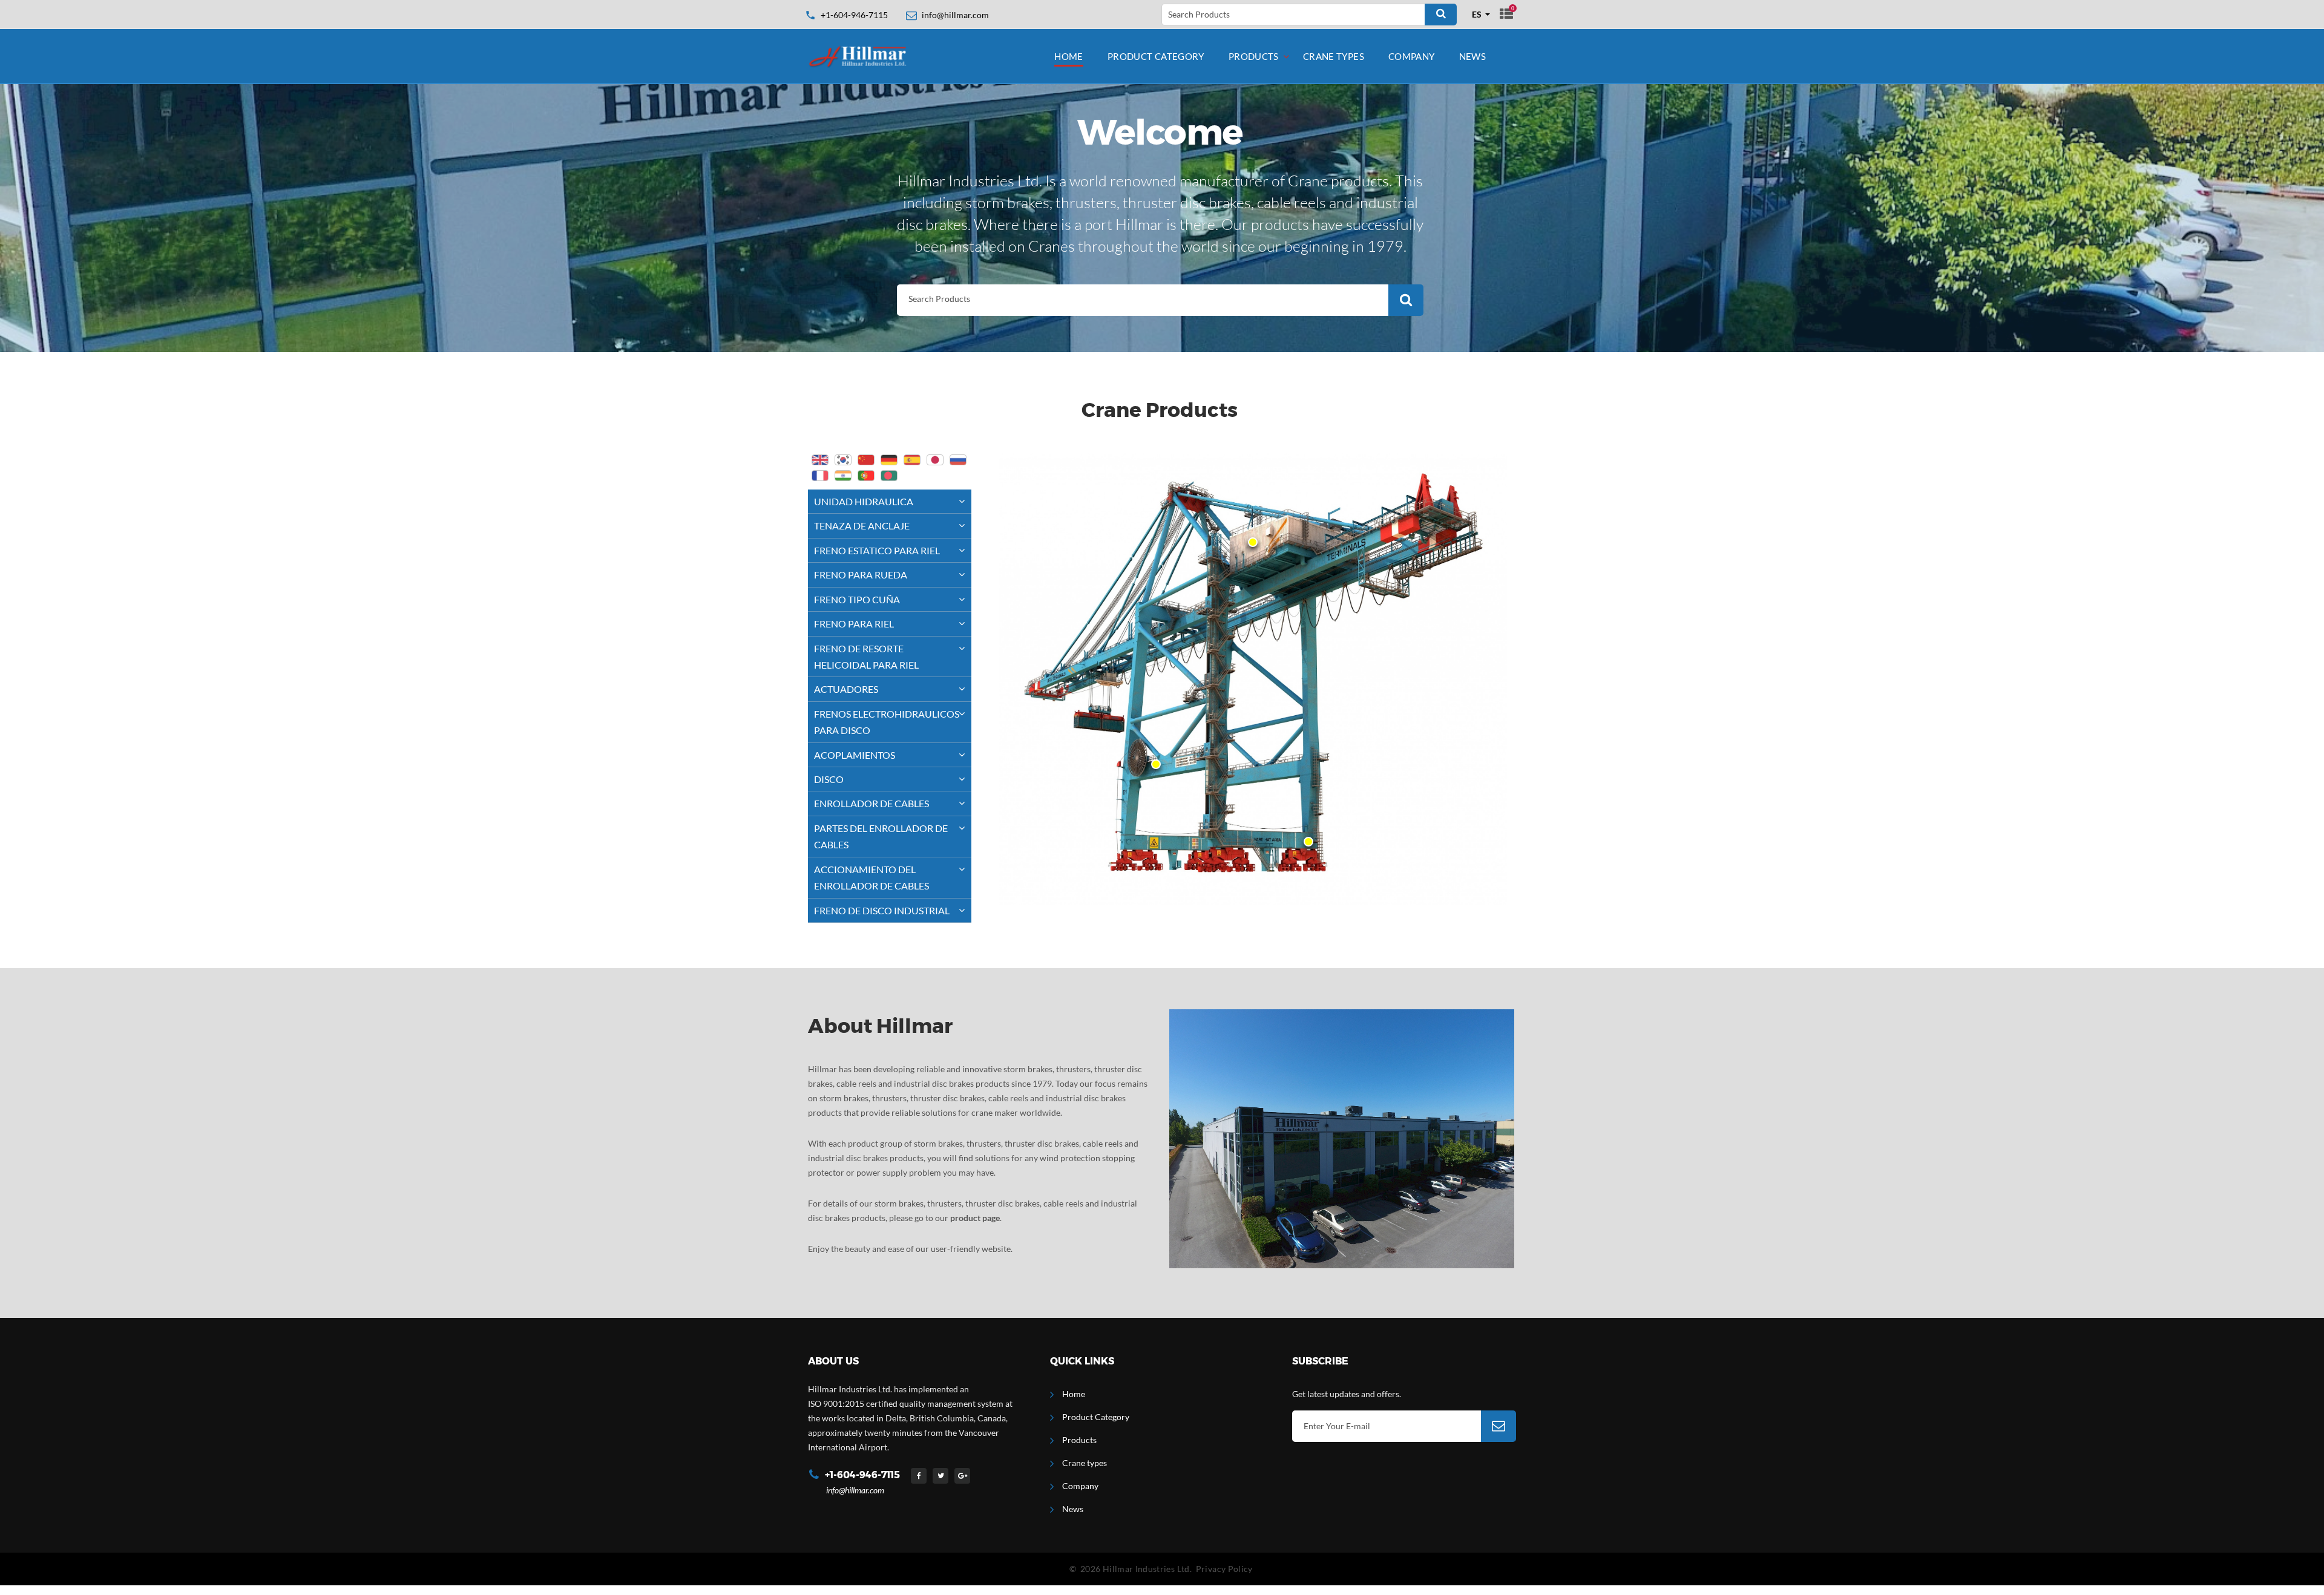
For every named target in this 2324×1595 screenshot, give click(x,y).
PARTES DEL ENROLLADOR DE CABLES (881, 836)
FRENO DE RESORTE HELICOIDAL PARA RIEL (866, 657)
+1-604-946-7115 (854, 15)
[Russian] (958, 460)
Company (1412, 56)
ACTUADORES (846, 689)
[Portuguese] (866, 476)
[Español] (912, 460)
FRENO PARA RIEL (854, 624)
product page (975, 1218)
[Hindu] (843, 476)
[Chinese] (866, 460)
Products (1254, 56)
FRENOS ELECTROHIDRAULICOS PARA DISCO (887, 722)
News (1473, 56)
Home (1069, 56)
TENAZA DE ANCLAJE (862, 526)
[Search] (1441, 15)
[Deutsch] (889, 460)
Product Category (1156, 56)
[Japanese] (935, 460)
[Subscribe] (1498, 1426)
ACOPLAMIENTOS (855, 755)
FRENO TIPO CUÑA (857, 599)
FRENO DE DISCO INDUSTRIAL (882, 910)
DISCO (829, 779)
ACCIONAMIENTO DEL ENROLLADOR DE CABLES (871, 877)
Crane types (1334, 56)
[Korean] (843, 460)
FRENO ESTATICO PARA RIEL (877, 550)
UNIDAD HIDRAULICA (864, 501)
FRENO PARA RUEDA (861, 575)
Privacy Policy (1224, 1569)
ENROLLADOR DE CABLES (871, 803)
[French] (820, 476)
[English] (820, 460)
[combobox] (1481, 15)
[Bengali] (889, 476)
